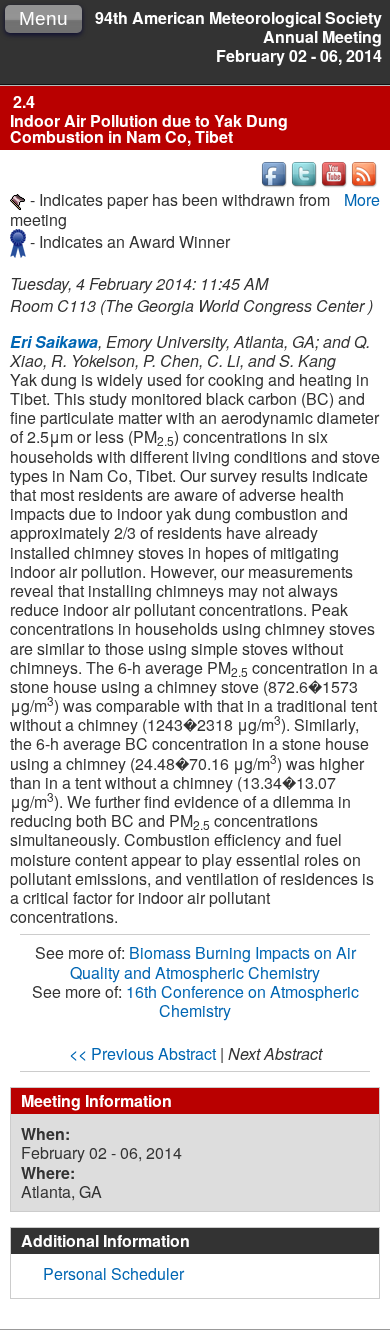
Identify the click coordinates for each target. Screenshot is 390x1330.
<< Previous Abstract (142, 1053)
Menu (43, 18)
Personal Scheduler (113, 1273)
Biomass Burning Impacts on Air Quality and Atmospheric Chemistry (213, 962)
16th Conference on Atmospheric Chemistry (242, 1001)
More (362, 199)
